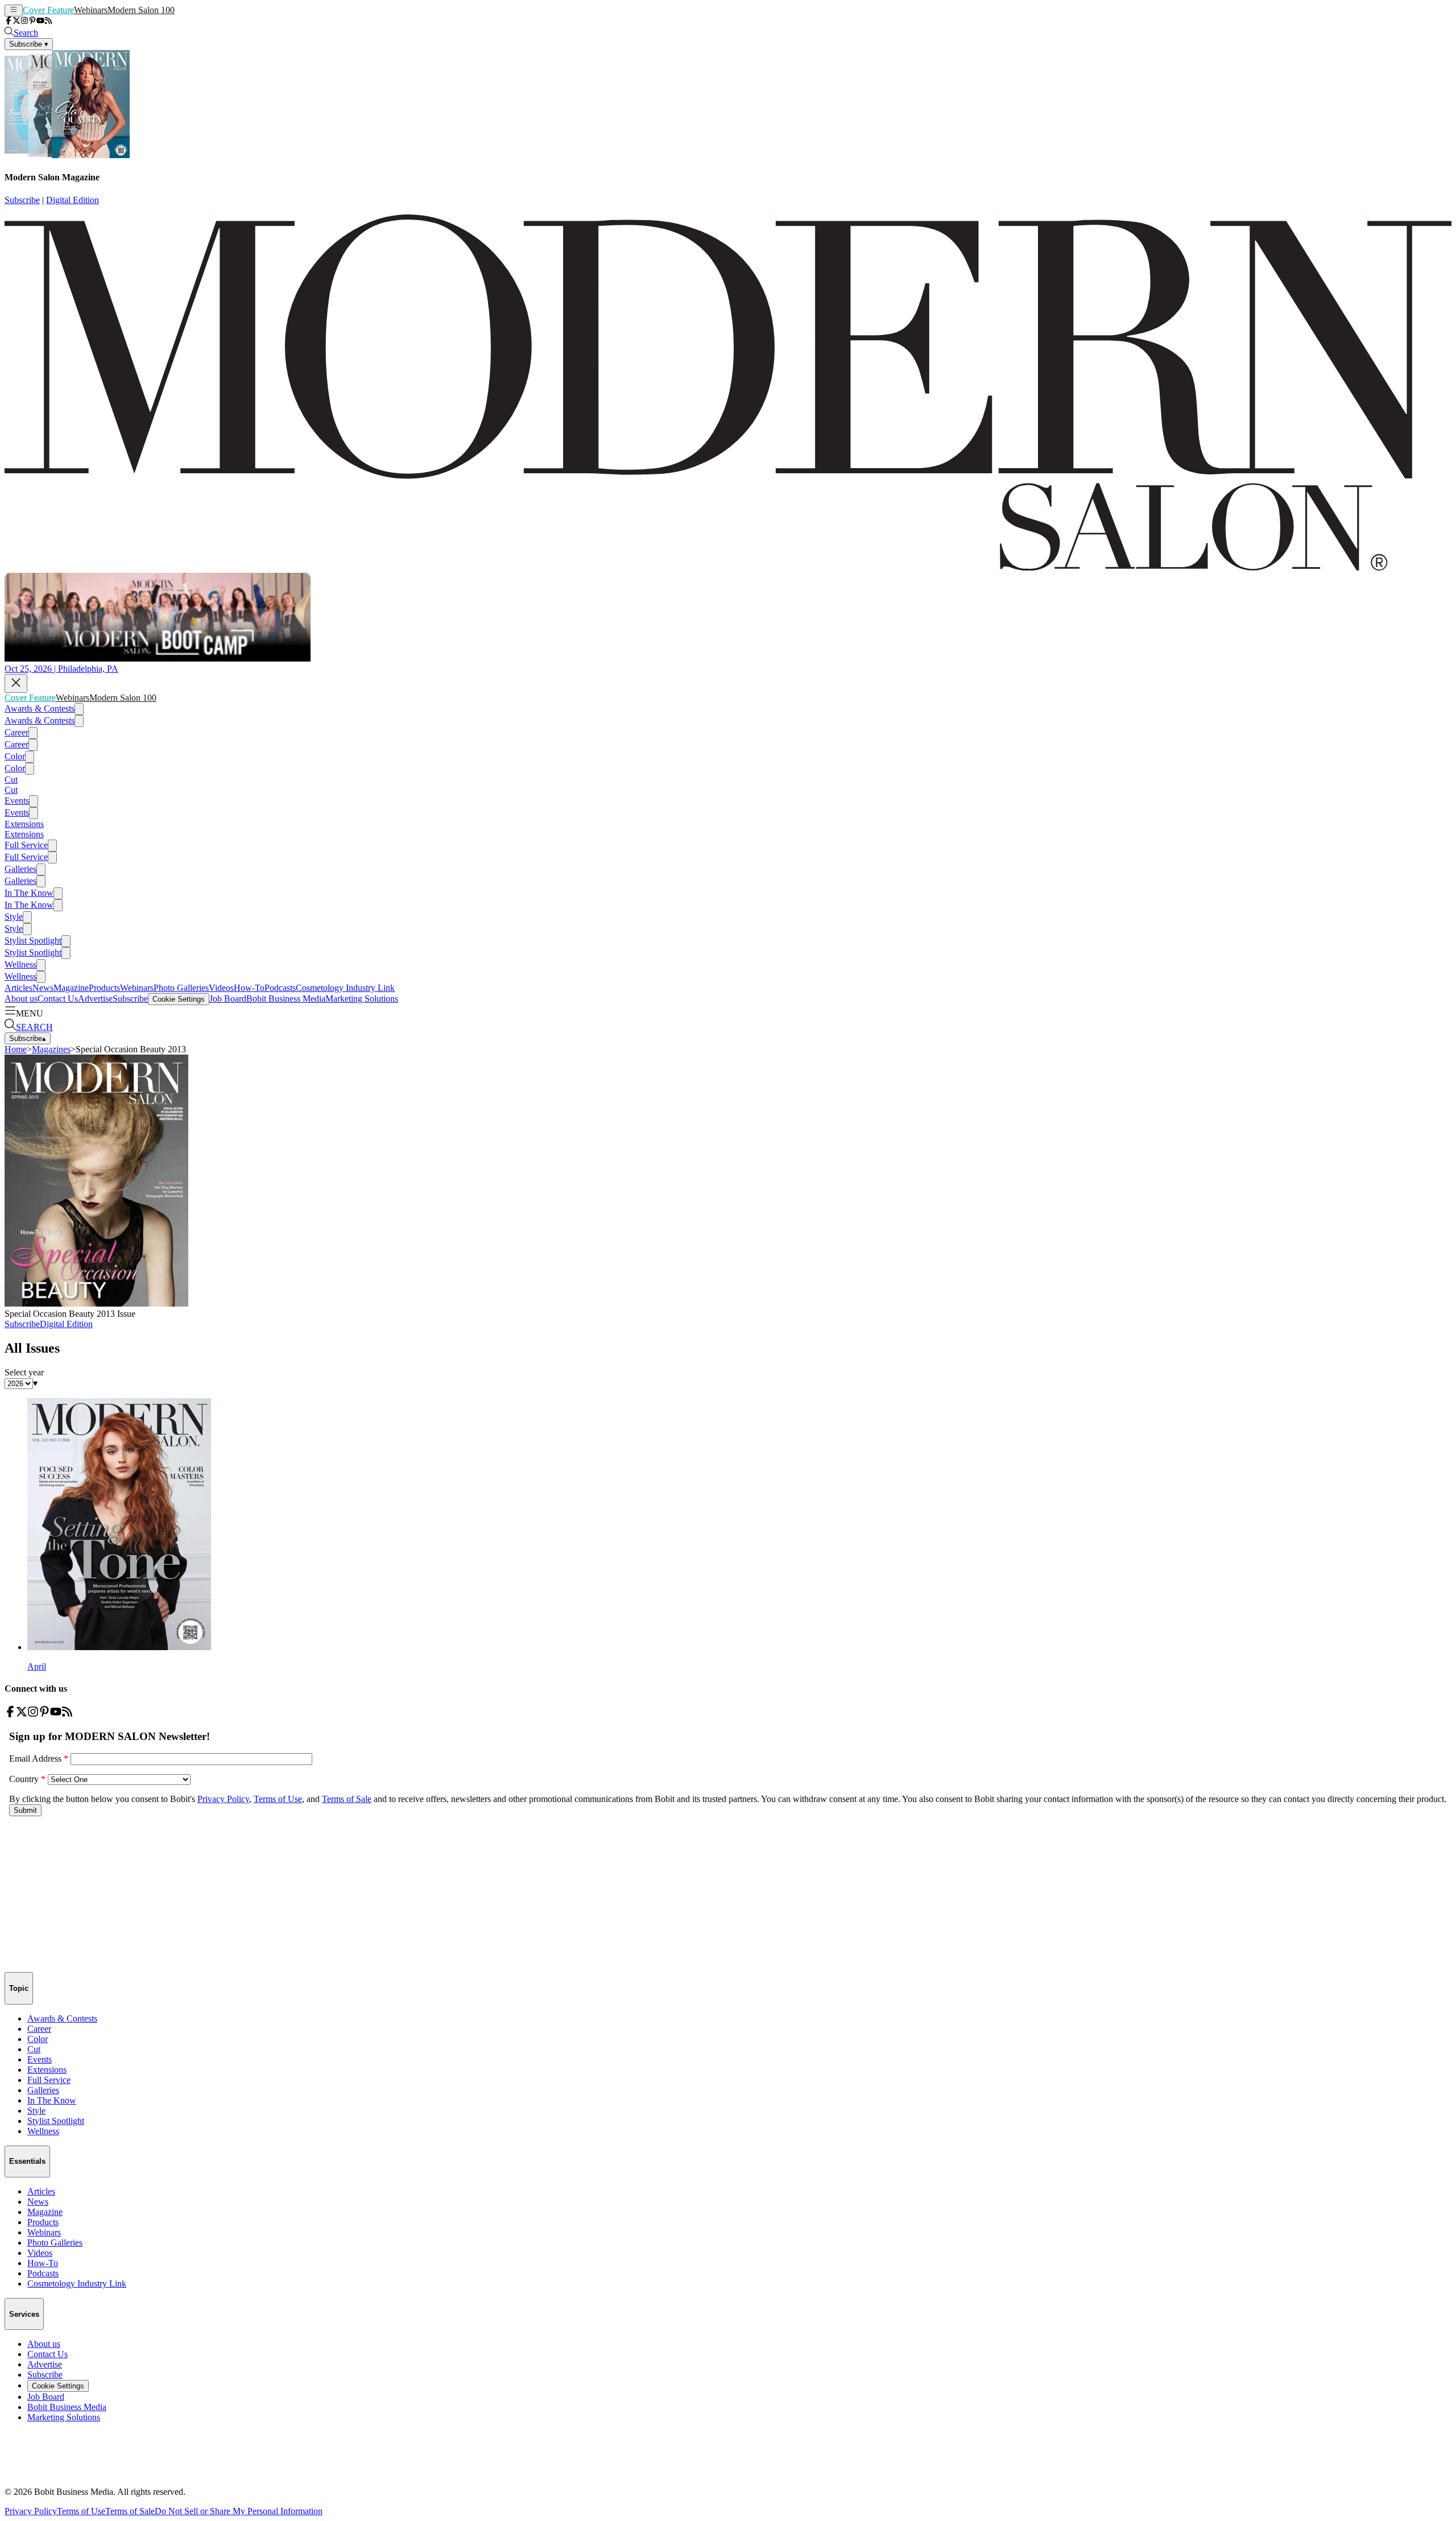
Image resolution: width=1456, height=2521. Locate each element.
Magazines (51, 1049)
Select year (24, 1372)
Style (14, 917)
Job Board (228, 999)
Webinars (91, 10)
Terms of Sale (130, 2511)
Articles (18, 988)
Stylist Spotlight (33, 941)
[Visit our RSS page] (48, 21)
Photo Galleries (181, 988)
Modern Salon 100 (141, 10)
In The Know (29, 893)
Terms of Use (81, 2511)
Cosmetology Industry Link (345, 988)
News (43, 988)
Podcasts (280, 988)
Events (17, 801)
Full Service (26, 845)
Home (16, 1049)
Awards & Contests (40, 708)
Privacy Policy (31, 2511)
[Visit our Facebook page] (9, 21)
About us (21, 999)
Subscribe (22, 200)
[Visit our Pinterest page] (32, 21)
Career (16, 732)
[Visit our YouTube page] (40, 21)
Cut (11, 780)
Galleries (20, 869)
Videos (221, 988)
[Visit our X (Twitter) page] (16, 21)
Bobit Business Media (286, 999)
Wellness (20, 964)
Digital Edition (73, 200)
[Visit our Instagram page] (24, 21)
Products (104, 988)
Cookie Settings (179, 999)
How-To (249, 988)
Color (15, 756)
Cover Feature (48, 10)
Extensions (24, 824)
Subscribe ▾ (29, 44)
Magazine (71, 988)
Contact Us (58, 999)
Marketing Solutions (362, 999)
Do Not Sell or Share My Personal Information (239, 2511)
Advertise (95, 999)
